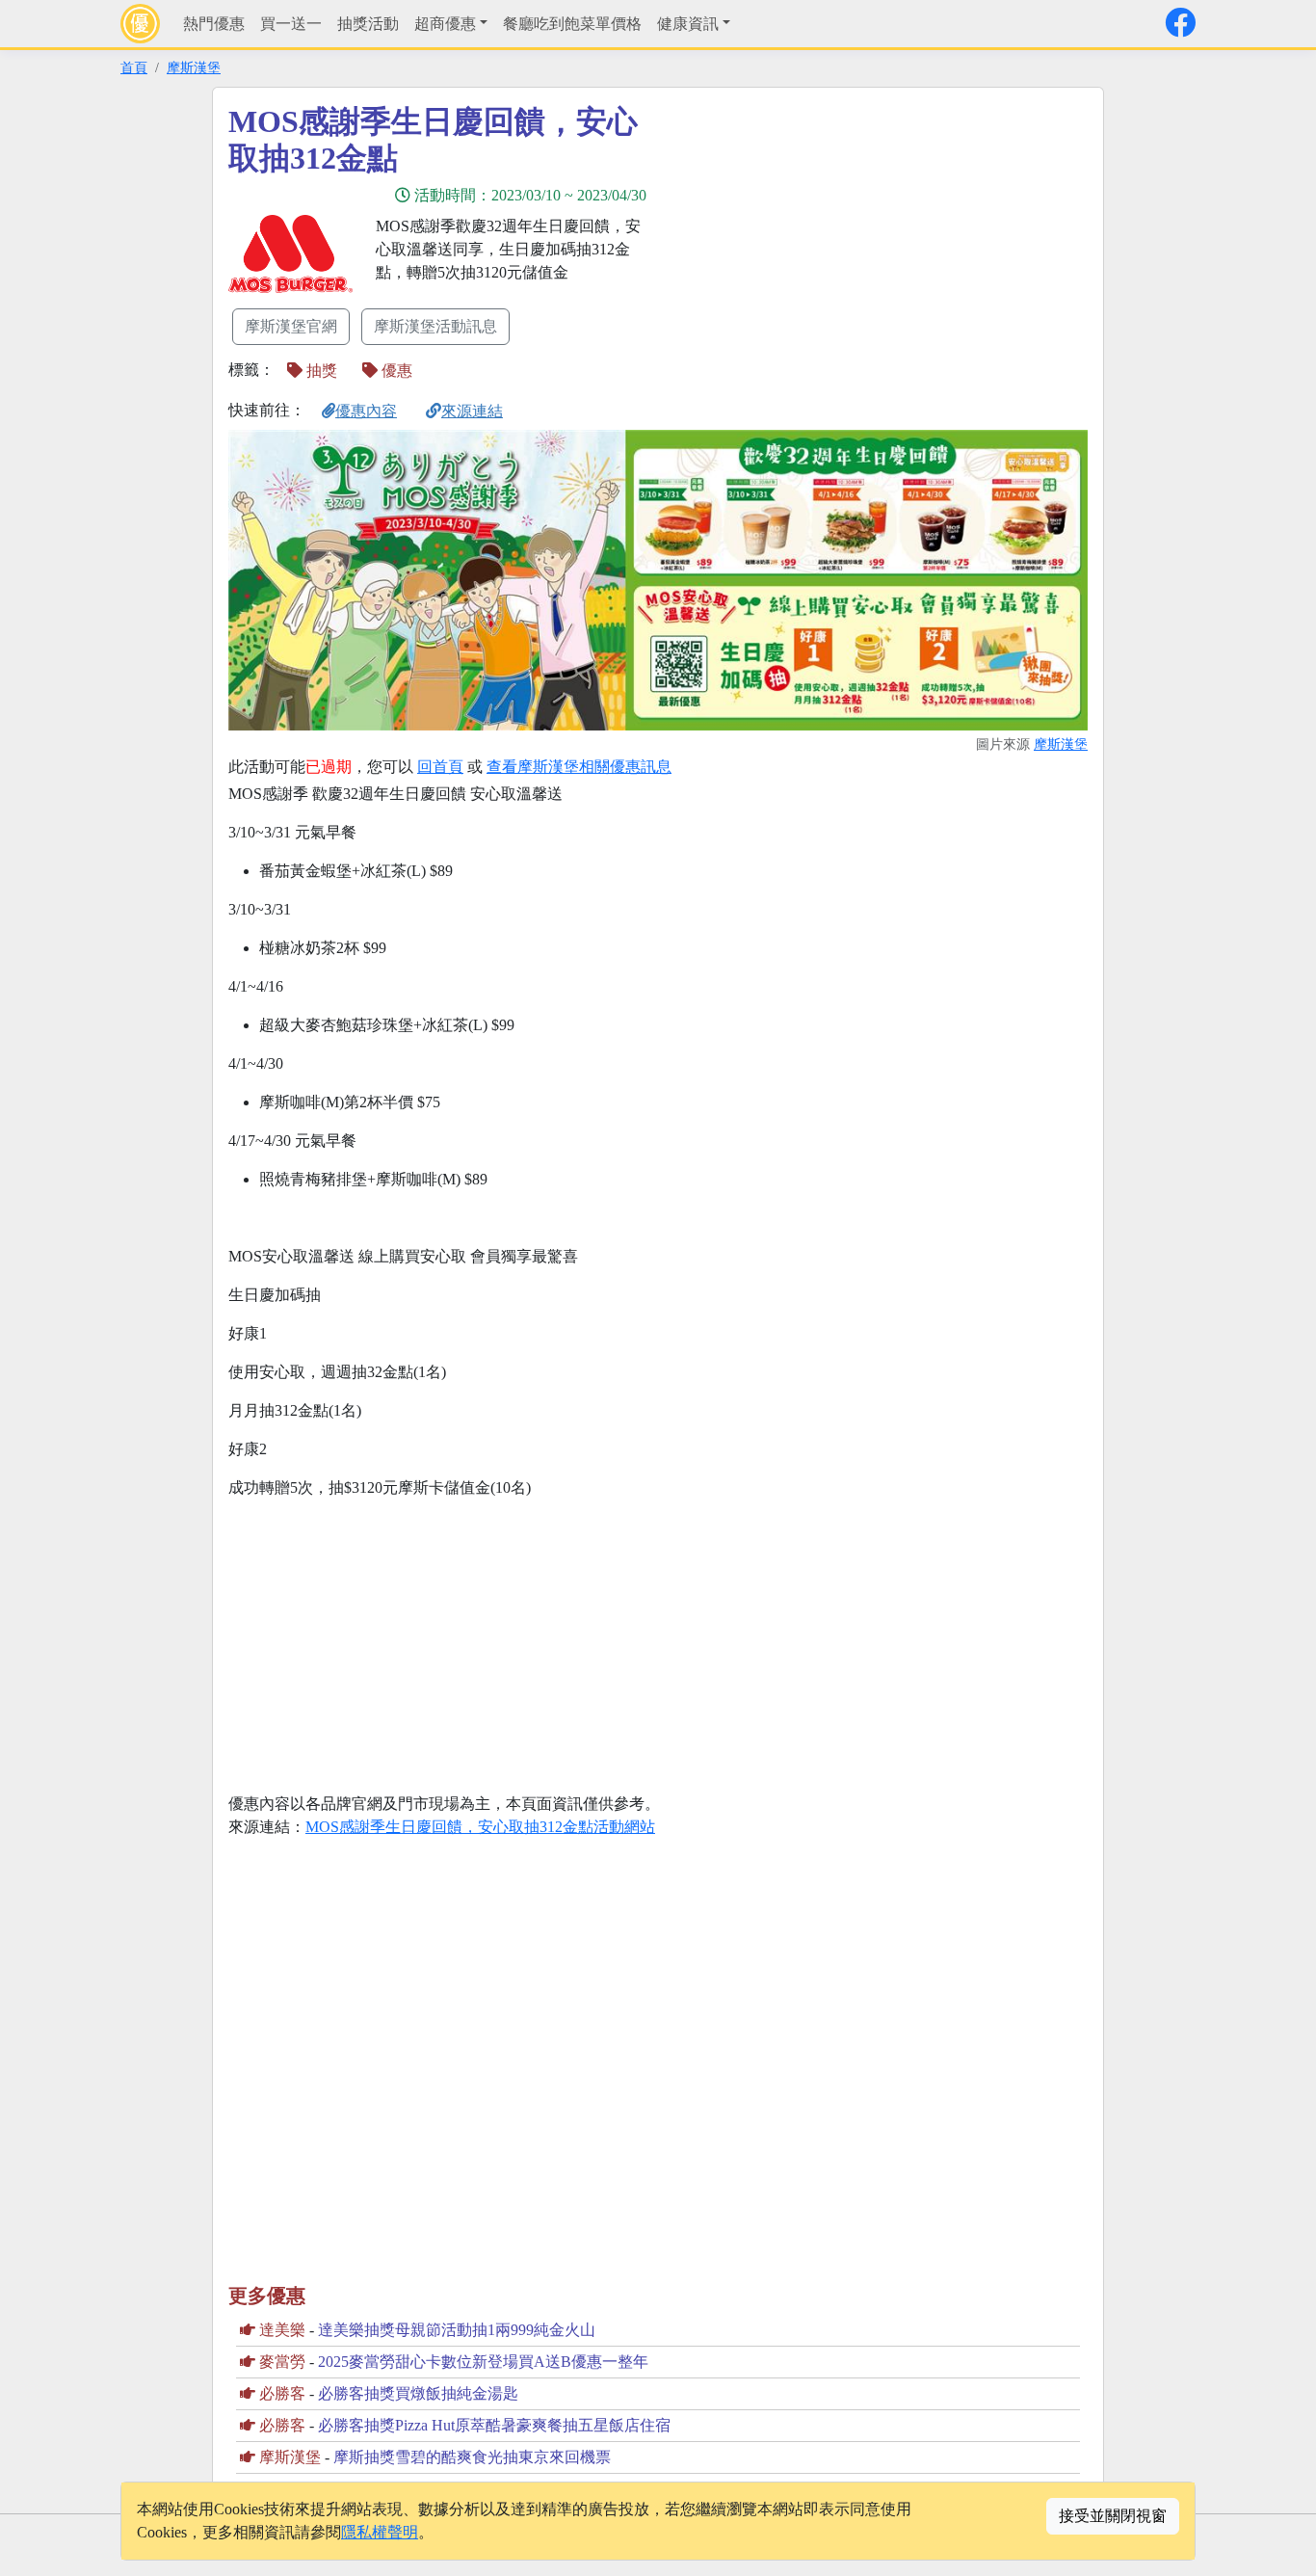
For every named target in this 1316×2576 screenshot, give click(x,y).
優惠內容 (366, 411)
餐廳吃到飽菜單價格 (572, 24)
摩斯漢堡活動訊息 (435, 326)
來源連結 (472, 411)
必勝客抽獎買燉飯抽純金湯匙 (418, 2393)
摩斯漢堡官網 (291, 326)
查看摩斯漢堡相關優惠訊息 (579, 767)
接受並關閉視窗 (1113, 2516)
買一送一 (291, 24)
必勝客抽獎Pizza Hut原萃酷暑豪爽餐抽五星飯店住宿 (494, 2425)
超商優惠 (445, 24)
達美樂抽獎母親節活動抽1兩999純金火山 (457, 2330)
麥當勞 (282, 2362)
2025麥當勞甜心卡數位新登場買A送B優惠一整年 (483, 2362)
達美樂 (282, 2330)
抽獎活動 (368, 24)
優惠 (395, 371)
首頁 (134, 67)
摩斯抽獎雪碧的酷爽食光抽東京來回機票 (472, 2457)
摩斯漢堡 (194, 67)
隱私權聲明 (380, 2532)
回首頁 (440, 767)
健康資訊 (688, 24)
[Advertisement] (831, 238)
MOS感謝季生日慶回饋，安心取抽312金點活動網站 (480, 1827)
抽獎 (320, 371)
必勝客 (282, 2393)
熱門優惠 (214, 24)
